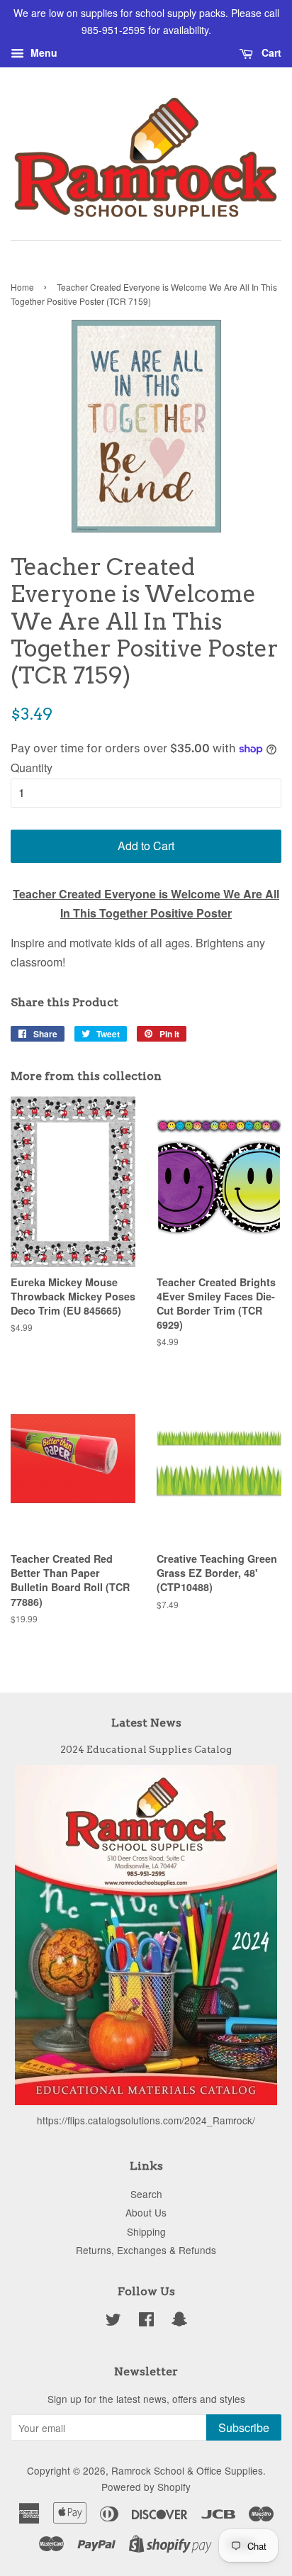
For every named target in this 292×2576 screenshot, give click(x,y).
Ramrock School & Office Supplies (187, 2470)
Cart (270, 52)
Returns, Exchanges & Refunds (146, 2250)
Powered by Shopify (146, 2487)
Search (146, 2194)
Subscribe (244, 2427)
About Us (146, 2212)
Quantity (32, 768)
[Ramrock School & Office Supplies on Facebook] (146, 2321)
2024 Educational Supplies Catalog (146, 1749)
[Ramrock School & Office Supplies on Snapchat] (179, 2321)
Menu (43, 52)
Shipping (146, 2231)
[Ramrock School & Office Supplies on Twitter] (113, 2321)
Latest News (146, 1723)
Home (22, 287)
